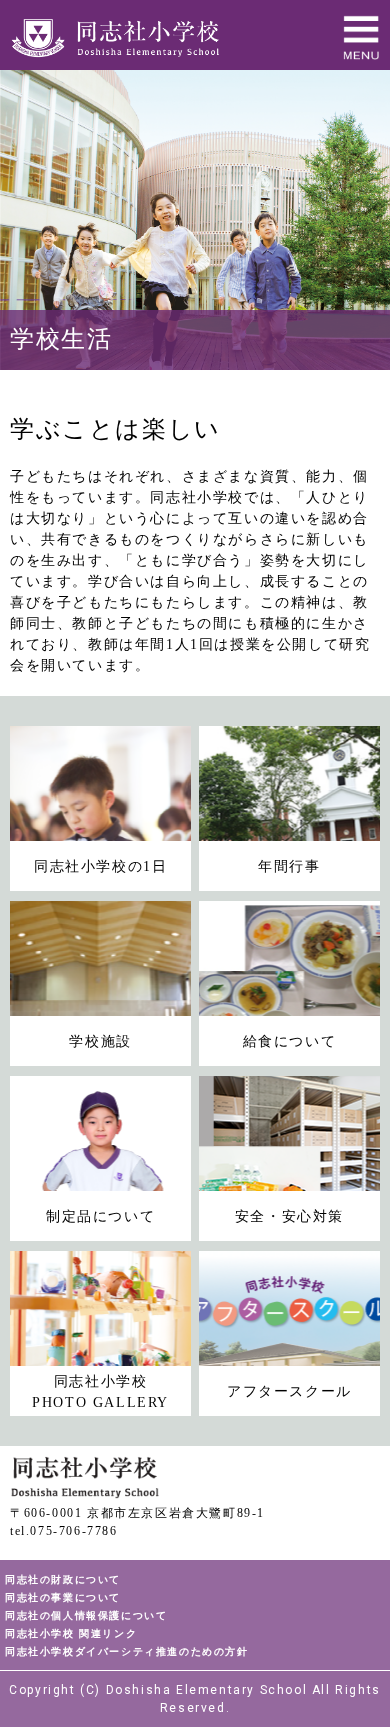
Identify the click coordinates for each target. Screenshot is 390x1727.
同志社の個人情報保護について (86, 1615)
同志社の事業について (63, 1597)
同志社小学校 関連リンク (71, 1633)
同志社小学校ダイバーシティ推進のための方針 (127, 1651)
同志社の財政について (63, 1579)
